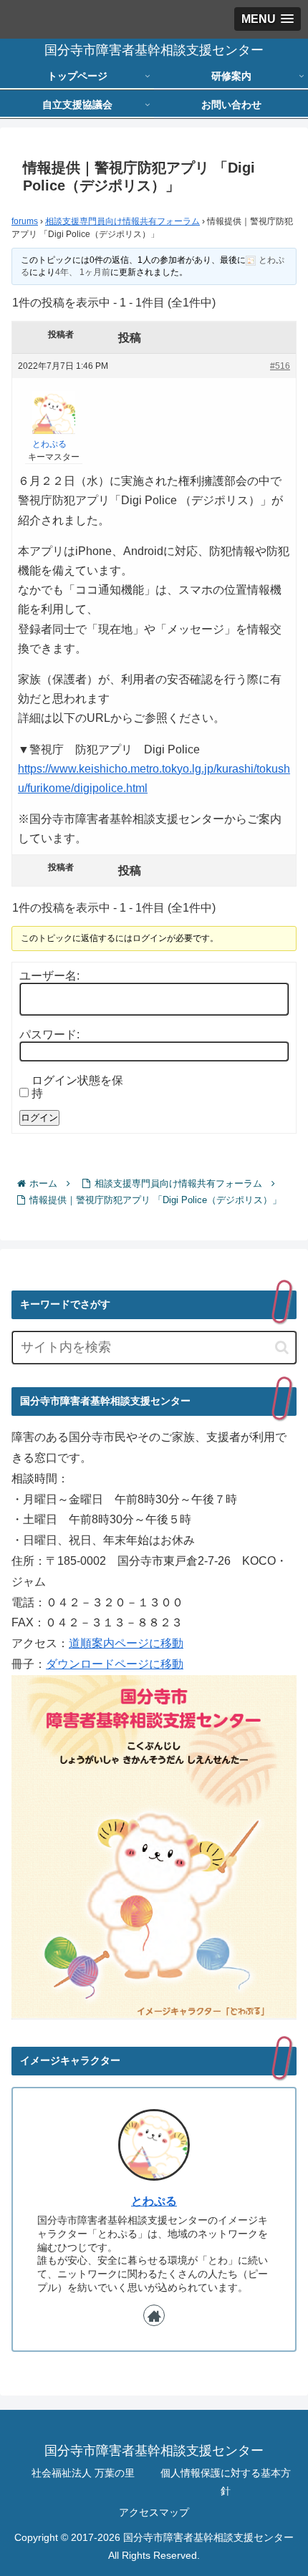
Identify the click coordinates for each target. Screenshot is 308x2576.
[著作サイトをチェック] (154, 2315)
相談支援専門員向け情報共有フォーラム (122, 221)
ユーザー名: (49, 976)
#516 (280, 366)
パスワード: (49, 1034)
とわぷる (154, 2201)
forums (25, 221)
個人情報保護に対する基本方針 (226, 2482)
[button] (282, 1347)
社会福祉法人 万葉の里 (83, 2473)
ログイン (39, 1118)
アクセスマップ (154, 2512)
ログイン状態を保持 (77, 1087)
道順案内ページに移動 (126, 1643)
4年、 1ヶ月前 (83, 272)
